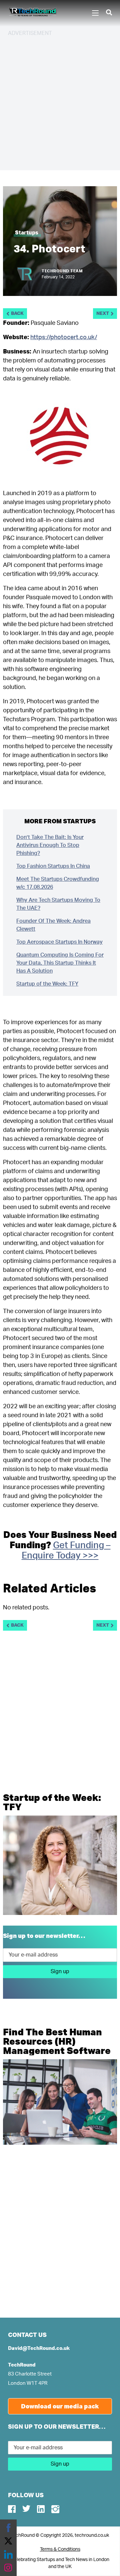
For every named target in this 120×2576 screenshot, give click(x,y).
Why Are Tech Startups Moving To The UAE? (58, 904)
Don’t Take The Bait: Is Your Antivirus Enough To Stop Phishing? (50, 845)
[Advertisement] (60, 102)
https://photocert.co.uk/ (64, 338)
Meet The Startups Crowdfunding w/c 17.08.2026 (58, 883)
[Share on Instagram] (8, 2568)
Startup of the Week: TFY (47, 984)
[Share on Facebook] (8, 2528)
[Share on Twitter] (8, 2541)
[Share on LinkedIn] (8, 2554)
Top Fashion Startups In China (53, 866)
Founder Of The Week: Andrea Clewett (53, 925)
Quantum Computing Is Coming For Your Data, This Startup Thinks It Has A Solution (60, 963)
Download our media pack (60, 2406)
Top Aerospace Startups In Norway (59, 942)
